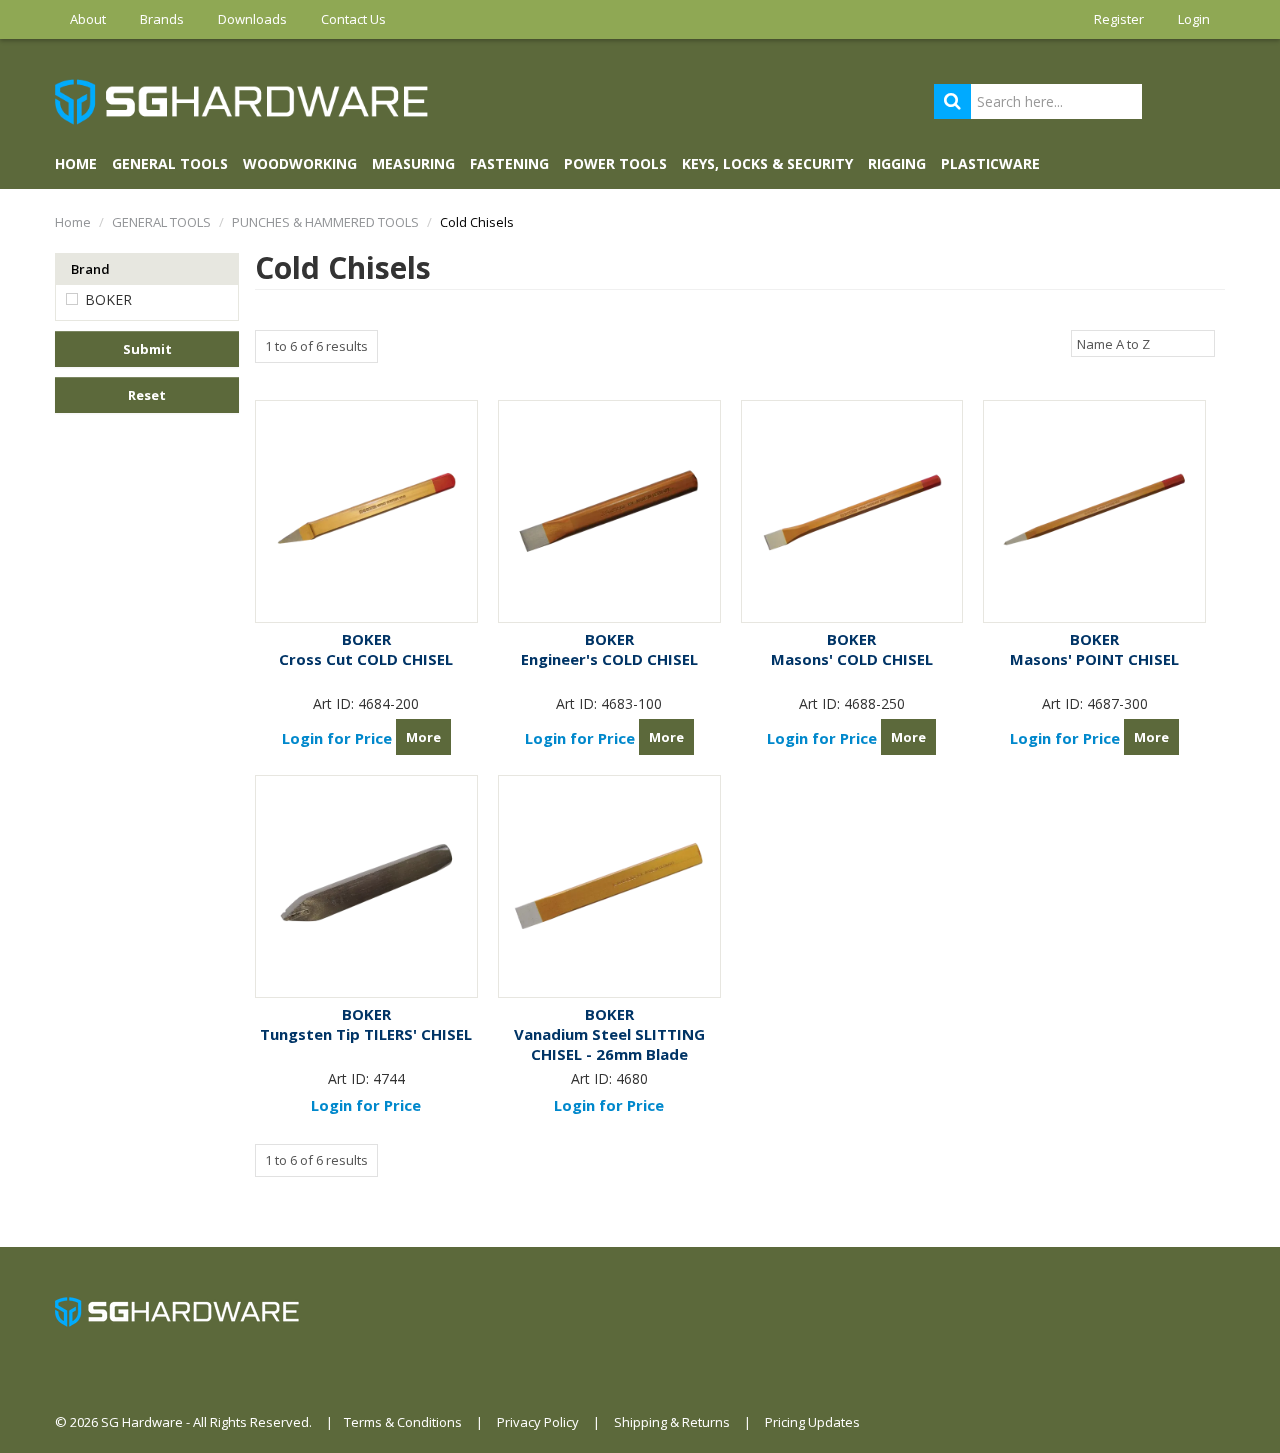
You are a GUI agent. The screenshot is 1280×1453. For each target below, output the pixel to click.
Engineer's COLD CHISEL (609, 659)
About (88, 19)
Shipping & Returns (672, 1422)
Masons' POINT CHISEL (1094, 659)
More (423, 737)
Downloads (252, 19)
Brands (162, 19)
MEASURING (413, 163)
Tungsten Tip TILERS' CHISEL (366, 1034)
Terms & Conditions (403, 1422)
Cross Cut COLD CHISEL (366, 659)
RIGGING (897, 163)
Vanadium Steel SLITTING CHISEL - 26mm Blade (609, 1044)
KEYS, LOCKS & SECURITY (767, 163)
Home (76, 163)
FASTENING (509, 163)
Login (1194, 19)
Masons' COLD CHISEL (852, 659)
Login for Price (337, 738)
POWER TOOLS (615, 163)
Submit (147, 349)
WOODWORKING (300, 163)
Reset (147, 395)
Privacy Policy (538, 1422)
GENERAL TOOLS (170, 163)
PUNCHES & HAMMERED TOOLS (325, 222)
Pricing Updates (812, 1422)
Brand (90, 269)
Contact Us (353, 19)
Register (1119, 19)
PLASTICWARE (990, 163)
